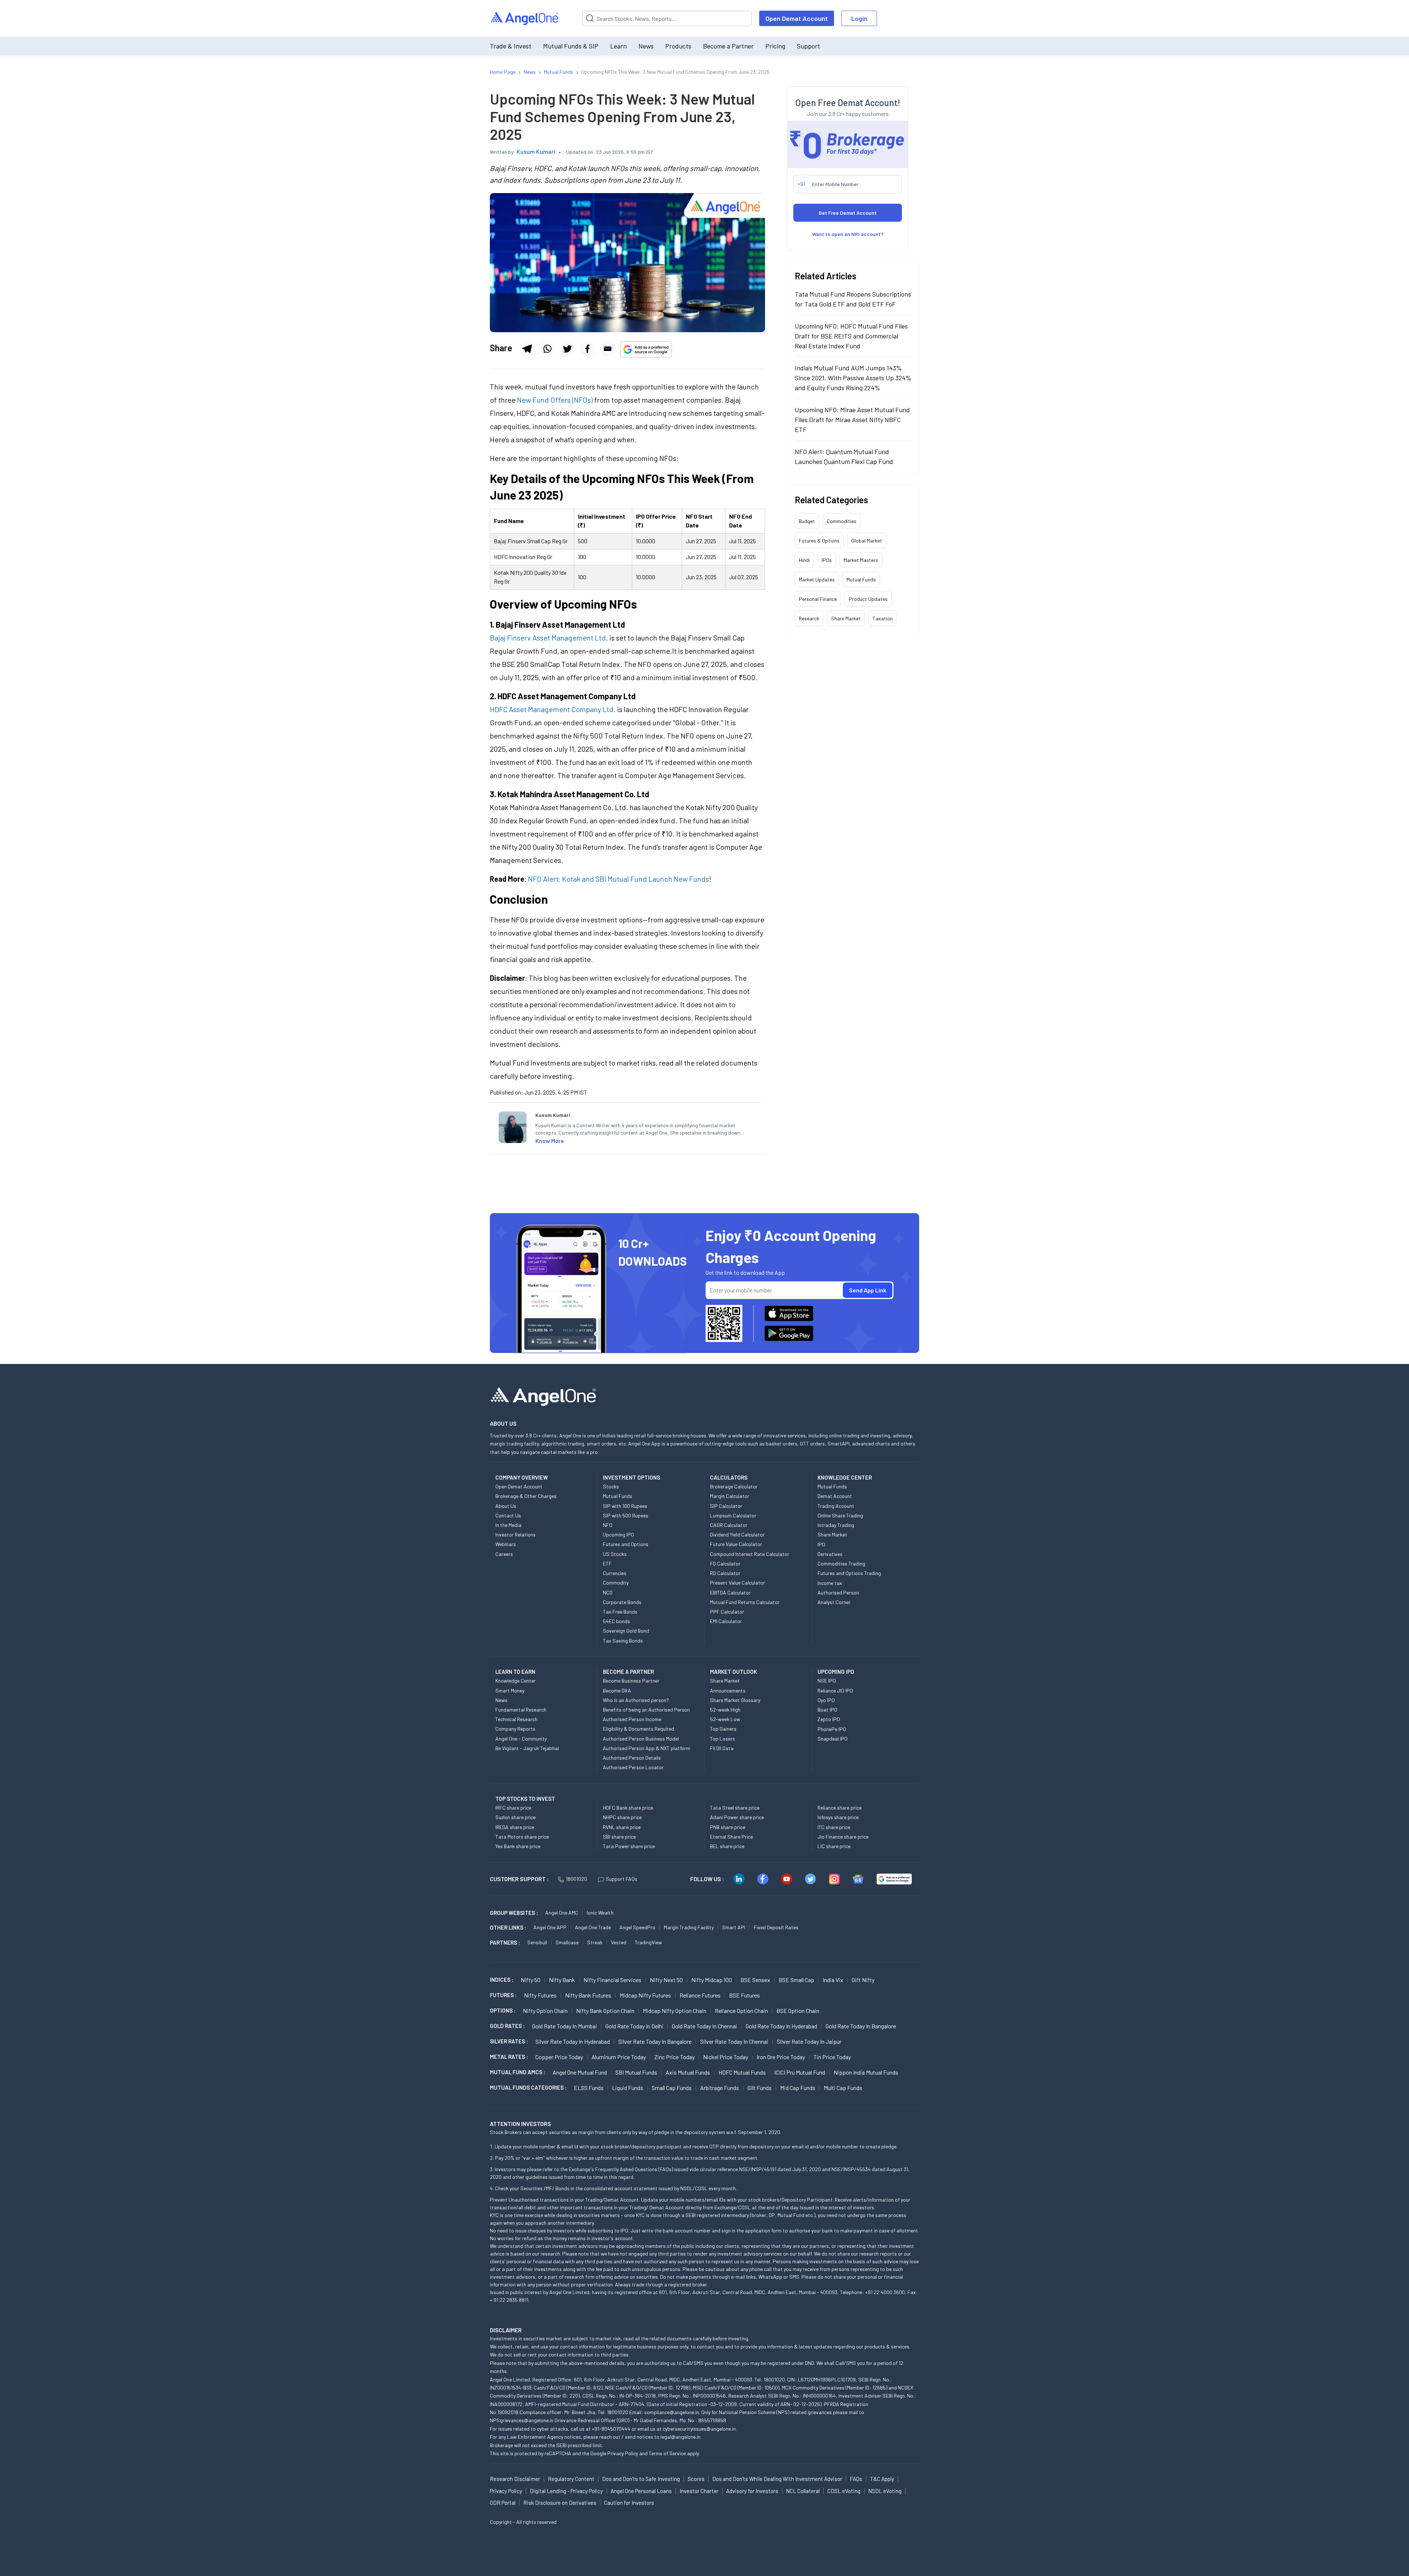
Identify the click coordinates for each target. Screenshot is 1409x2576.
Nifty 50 (531, 1980)
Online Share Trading (840, 1515)
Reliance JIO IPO (835, 1690)
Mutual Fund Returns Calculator (745, 1602)
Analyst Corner (834, 1602)
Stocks (611, 1486)
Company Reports (515, 1729)
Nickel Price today (726, 2057)
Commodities (842, 521)
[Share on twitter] (567, 349)
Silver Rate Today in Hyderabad (573, 2041)
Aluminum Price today (619, 2057)
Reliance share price (840, 1808)
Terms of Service (667, 2453)
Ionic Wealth (600, 1913)
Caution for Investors (629, 2503)
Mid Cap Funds (798, 2088)
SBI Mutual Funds (636, 2072)
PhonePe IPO (832, 1729)
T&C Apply (882, 2479)
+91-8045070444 (611, 2429)
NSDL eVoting (885, 2491)
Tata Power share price (629, 1846)
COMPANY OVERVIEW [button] (522, 1477)
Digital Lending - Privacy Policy (566, 2491)
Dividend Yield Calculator (737, 1534)
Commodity (616, 1583)
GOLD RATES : (507, 2026)
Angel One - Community (521, 1739)
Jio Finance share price (843, 1837)
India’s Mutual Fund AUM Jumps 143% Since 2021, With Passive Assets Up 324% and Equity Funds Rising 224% (853, 377)
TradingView (648, 1942)
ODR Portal (503, 2503)
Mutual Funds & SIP (571, 46)
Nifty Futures (540, 1995)
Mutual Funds (861, 579)
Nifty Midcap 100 (712, 1980)
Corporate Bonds (622, 1602)
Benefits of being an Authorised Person (646, 1710)
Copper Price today (559, 2057)
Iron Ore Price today (781, 2057)
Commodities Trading (841, 1563)
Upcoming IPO (618, 1534)
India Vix (833, 1980)
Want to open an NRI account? (848, 234)
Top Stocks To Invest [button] (525, 1799)
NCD (608, 1592)
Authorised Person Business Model (641, 1739)
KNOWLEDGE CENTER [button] (845, 1477)
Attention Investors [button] (520, 2124)
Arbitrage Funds (720, 2088)
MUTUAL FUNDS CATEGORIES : (528, 2087)
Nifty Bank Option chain (605, 2011)
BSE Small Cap (796, 1980)
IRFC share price (513, 1808)
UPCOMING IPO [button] (836, 1672)
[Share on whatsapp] (547, 349)
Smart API (734, 1927)
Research (809, 618)
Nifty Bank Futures (588, 1995)
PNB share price (728, 1827)
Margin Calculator (730, 1496)
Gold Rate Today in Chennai (704, 2026)
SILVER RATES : (509, 2041)
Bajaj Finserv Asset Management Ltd (548, 638)
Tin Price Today (832, 2057)
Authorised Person (838, 1592)
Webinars (506, 1544)
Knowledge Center (516, 1681)
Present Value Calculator (738, 1583)
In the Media (508, 1525)
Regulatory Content (571, 2479)
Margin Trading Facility (689, 1927)
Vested (619, 1942)
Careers (504, 1554)
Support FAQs (622, 1879)
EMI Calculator (726, 1621)
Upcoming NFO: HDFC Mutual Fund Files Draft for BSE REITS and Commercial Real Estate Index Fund (851, 335)
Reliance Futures (700, 1995)
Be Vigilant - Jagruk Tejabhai (527, 1748)
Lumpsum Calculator (733, 1515)
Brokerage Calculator (734, 1486)
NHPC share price (622, 1817)
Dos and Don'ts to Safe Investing (641, 2479)
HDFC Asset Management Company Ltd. (553, 709)
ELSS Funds (589, 2088)
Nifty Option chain (545, 2011)
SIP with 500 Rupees (626, 1515)
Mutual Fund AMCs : (518, 2072)
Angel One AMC (562, 1913)
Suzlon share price (516, 1817)
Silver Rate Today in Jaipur (809, 2041)
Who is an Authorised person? (636, 1700)
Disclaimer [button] (506, 2330)
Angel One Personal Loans (641, 2491)
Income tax (830, 1583)
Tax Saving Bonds (623, 1641)
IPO (821, 1544)
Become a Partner (728, 46)
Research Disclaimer (515, 2479)
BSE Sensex (755, 1980)
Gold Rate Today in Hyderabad (781, 2026)
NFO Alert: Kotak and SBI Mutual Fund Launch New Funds (618, 879)
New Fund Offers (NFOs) (555, 400)
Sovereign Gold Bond (626, 1631)
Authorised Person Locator (633, 1767)
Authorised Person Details (632, 1758)
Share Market (846, 618)
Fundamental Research (521, 1710)
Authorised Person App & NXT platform (647, 1748)
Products (678, 46)
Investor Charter (699, 2491)
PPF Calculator (727, 1612)
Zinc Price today (674, 2057)
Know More (550, 1141)
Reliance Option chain (741, 2011)
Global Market (867, 540)
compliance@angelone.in (672, 2412)
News (646, 46)
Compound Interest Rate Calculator (750, 1554)
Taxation (883, 618)
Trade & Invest (511, 46)
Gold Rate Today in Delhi (634, 2026)
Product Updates (868, 598)
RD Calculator (725, 1573)
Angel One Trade (593, 1927)
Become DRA (617, 1690)
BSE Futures (744, 1995)
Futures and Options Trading (849, 1573)
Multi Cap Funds (843, 2088)
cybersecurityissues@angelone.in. (700, 2429)
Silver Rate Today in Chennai (734, 2041)
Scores (696, 2479)
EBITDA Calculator (730, 1592)
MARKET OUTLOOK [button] (733, 1672)
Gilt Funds (760, 2088)
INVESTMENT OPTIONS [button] (631, 1477)
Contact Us (508, 1515)
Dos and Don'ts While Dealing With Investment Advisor (777, 2479)
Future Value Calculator (736, 1544)
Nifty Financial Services (612, 1980)
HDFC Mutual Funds (742, 2072)
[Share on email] (608, 349)
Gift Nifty (863, 1980)
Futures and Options (626, 1544)
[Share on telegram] (527, 349)
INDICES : (502, 1980)
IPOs (827, 560)
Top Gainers (723, 1729)
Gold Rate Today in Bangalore (861, 2026)
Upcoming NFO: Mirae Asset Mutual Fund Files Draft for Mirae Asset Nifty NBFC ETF (852, 419)
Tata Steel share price (735, 1808)
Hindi (804, 560)
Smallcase (567, 1942)
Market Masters (861, 560)
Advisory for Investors (752, 2491)
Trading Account (836, 1506)
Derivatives (830, 1554)
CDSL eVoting (844, 2491)
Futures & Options (819, 540)
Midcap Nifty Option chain (675, 2011)
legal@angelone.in (680, 2437)
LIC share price (834, 1846)
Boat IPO (827, 1710)
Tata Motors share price (522, 1837)
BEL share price (727, 1846)
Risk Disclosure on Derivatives (560, 2503)
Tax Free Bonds (620, 1612)
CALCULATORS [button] (729, 1477)
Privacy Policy (623, 2453)
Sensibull (537, 1942)
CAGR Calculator (729, 1525)
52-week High (725, 1710)
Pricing (775, 46)
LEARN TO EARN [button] (515, 1672)
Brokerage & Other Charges (526, 1496)
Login (859, 18)
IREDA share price (515, 1827)
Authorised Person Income (632, 1719)
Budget (807, 521)
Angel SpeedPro (637, 1927)
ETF (607, 1563)
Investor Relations (516, 1534)
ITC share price (834, 1827)
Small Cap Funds (672, 2088)
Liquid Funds (628, 2088)
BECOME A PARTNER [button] (628, 1672)
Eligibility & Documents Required (638, 1729)
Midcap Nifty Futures (645, 1995)
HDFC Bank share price (628, 1808)
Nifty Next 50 (666, 1980)
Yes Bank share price (518, 1846)
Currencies (615, 1573)
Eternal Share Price (731, 1837)
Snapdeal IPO (833, 1739)
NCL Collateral (803, 2491)
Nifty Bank (562, 1980)
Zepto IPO (829, 1719)
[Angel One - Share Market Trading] (525, 19)
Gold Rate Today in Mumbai (565, 2026)
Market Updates (817, 579)
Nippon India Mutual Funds (866, 2072)
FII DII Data (722, 1748)
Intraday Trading (836, 1525)
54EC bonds (616, 1621)
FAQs (856, 2479)
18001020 (576, 1879)
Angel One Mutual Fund (580, 2072)
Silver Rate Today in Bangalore (655, 2041)
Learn (618, 46)
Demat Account (835, 1496)
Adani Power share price (737, 1817)
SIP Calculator (726, 1506)
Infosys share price (838, 1817)
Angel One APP (550, 1927)
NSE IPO (827, 1681)
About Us (506, 1506)
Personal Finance (818, 598)
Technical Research (516, 1719)
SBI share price (619, 1837)
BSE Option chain (798, 2011)
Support (809, 46)
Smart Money (510, 1690)
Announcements (728, 1690)
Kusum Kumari (536, 151)
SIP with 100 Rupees (625, 1506)
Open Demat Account (797, 18)
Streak (595, 1942)
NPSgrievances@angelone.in (522, 2420)
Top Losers (722, 1739)
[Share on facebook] (587, 349)
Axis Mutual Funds (688, 2072)
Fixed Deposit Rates (776, 1927)
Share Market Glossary (735, 1700)
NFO (608, 1525)
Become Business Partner (631, 1681)
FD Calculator (725, 1563)
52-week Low (725, 1719)
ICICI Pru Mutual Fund (800, 2072)
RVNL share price (622, 1827)
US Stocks (615, 1554)
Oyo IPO (826, 1700)
